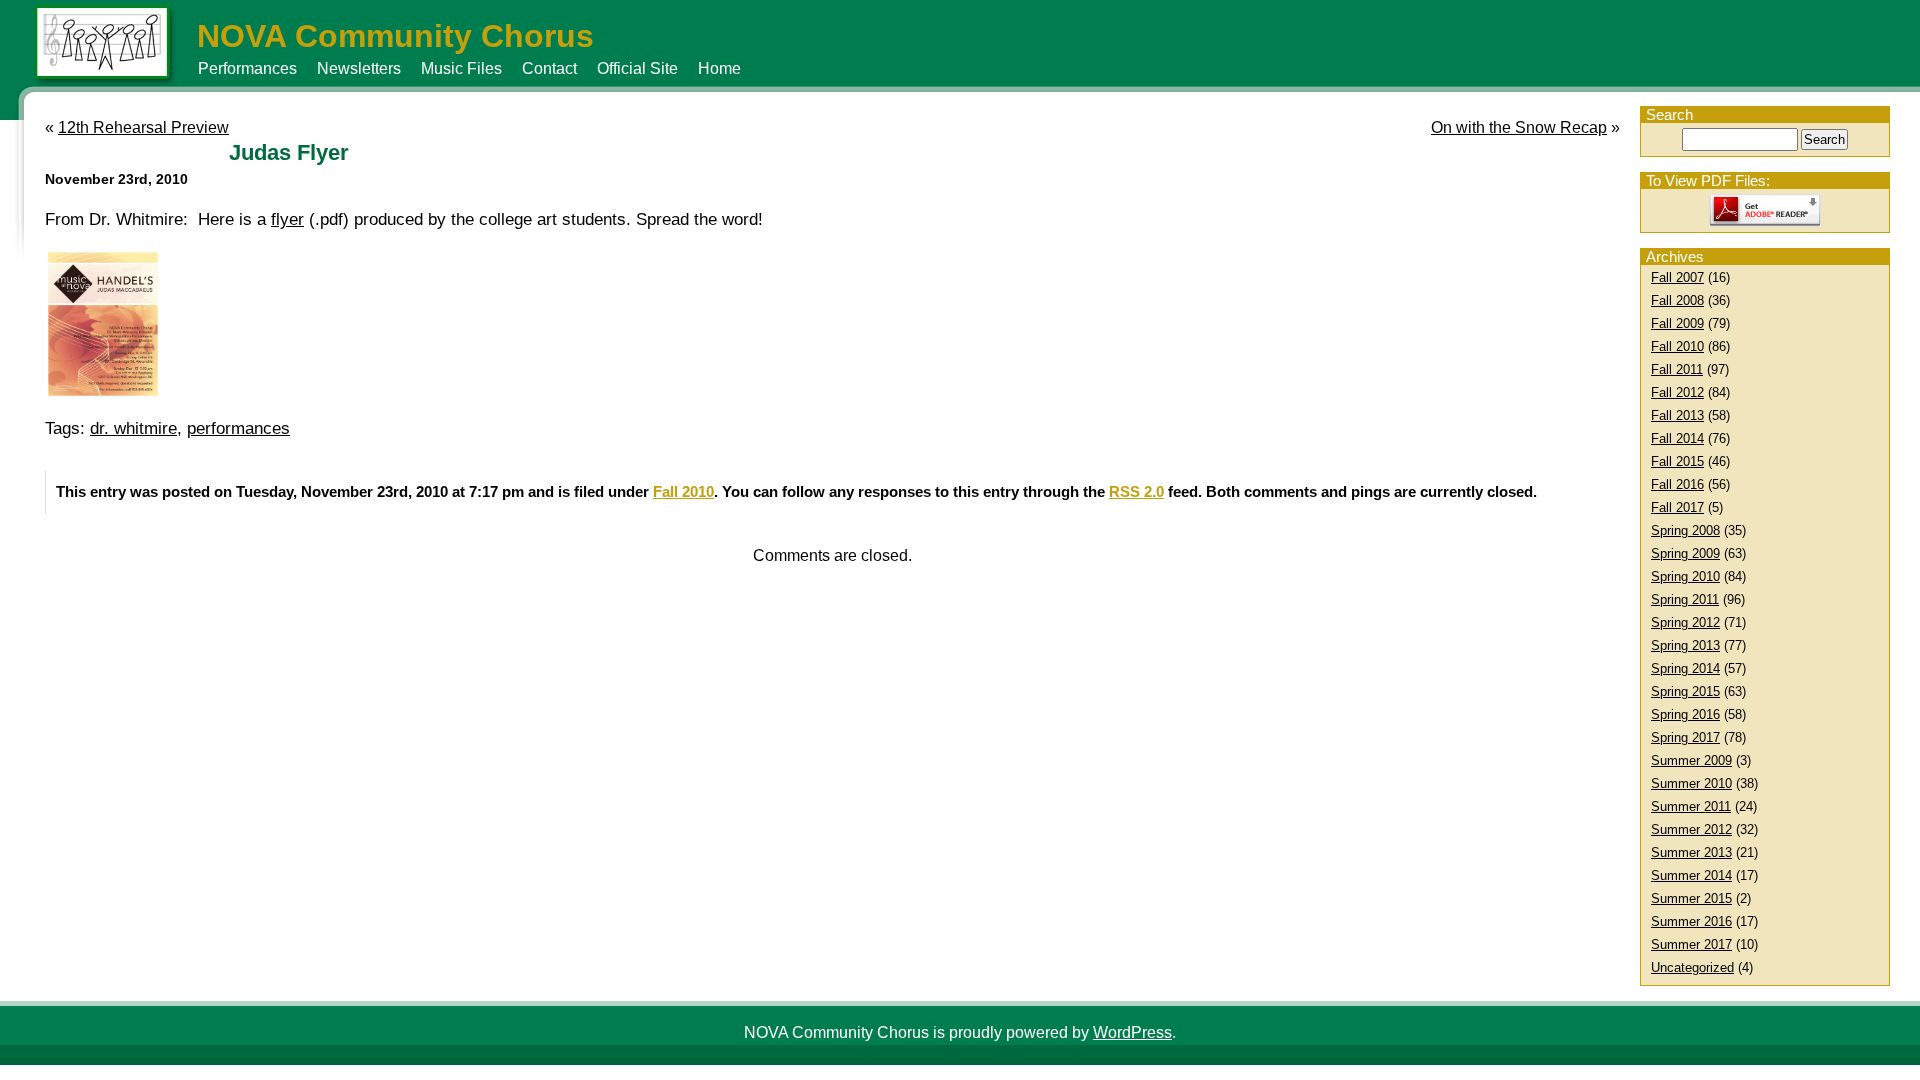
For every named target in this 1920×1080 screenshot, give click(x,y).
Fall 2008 (1677, 300)
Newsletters (359, 68)
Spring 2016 (1685, 714)
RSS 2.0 (1136, 491)
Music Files (461, 68)
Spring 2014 (1685, 668)
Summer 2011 (1691, 806)
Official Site (637, 68)
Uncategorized (1692, 967)
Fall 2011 (1677, 369)
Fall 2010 (1677, 346)
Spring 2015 (1685, 691)
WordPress (1132, 1032)
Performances (247, 68)
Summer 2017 (1691, 944)
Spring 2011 (1685, 599)
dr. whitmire (133, 428)
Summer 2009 (1691, 760)
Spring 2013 (1685, 645)
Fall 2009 (1677, 323)
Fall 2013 (1677, 415)
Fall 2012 (1677, 392)
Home (719, 68)
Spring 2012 (1685, 622)
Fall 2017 (1677, 507)
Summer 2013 (1691, 852)
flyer (287, 219)
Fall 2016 (1677, 484)
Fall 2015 (1677, 461)
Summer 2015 (1691, 898)
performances (238, 428)
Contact (549, 68)
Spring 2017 (1685, 737)
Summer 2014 (1691, 875)
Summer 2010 (1691, 783)
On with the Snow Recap (1519, 127)
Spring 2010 (1685, 576)
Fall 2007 (1677, 277)
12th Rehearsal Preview (143, 127)
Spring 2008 (1685, 530)
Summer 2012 (1691, 829)
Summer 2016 (1691, 921)
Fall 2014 (1677, 438)
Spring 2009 (1685, 553)
